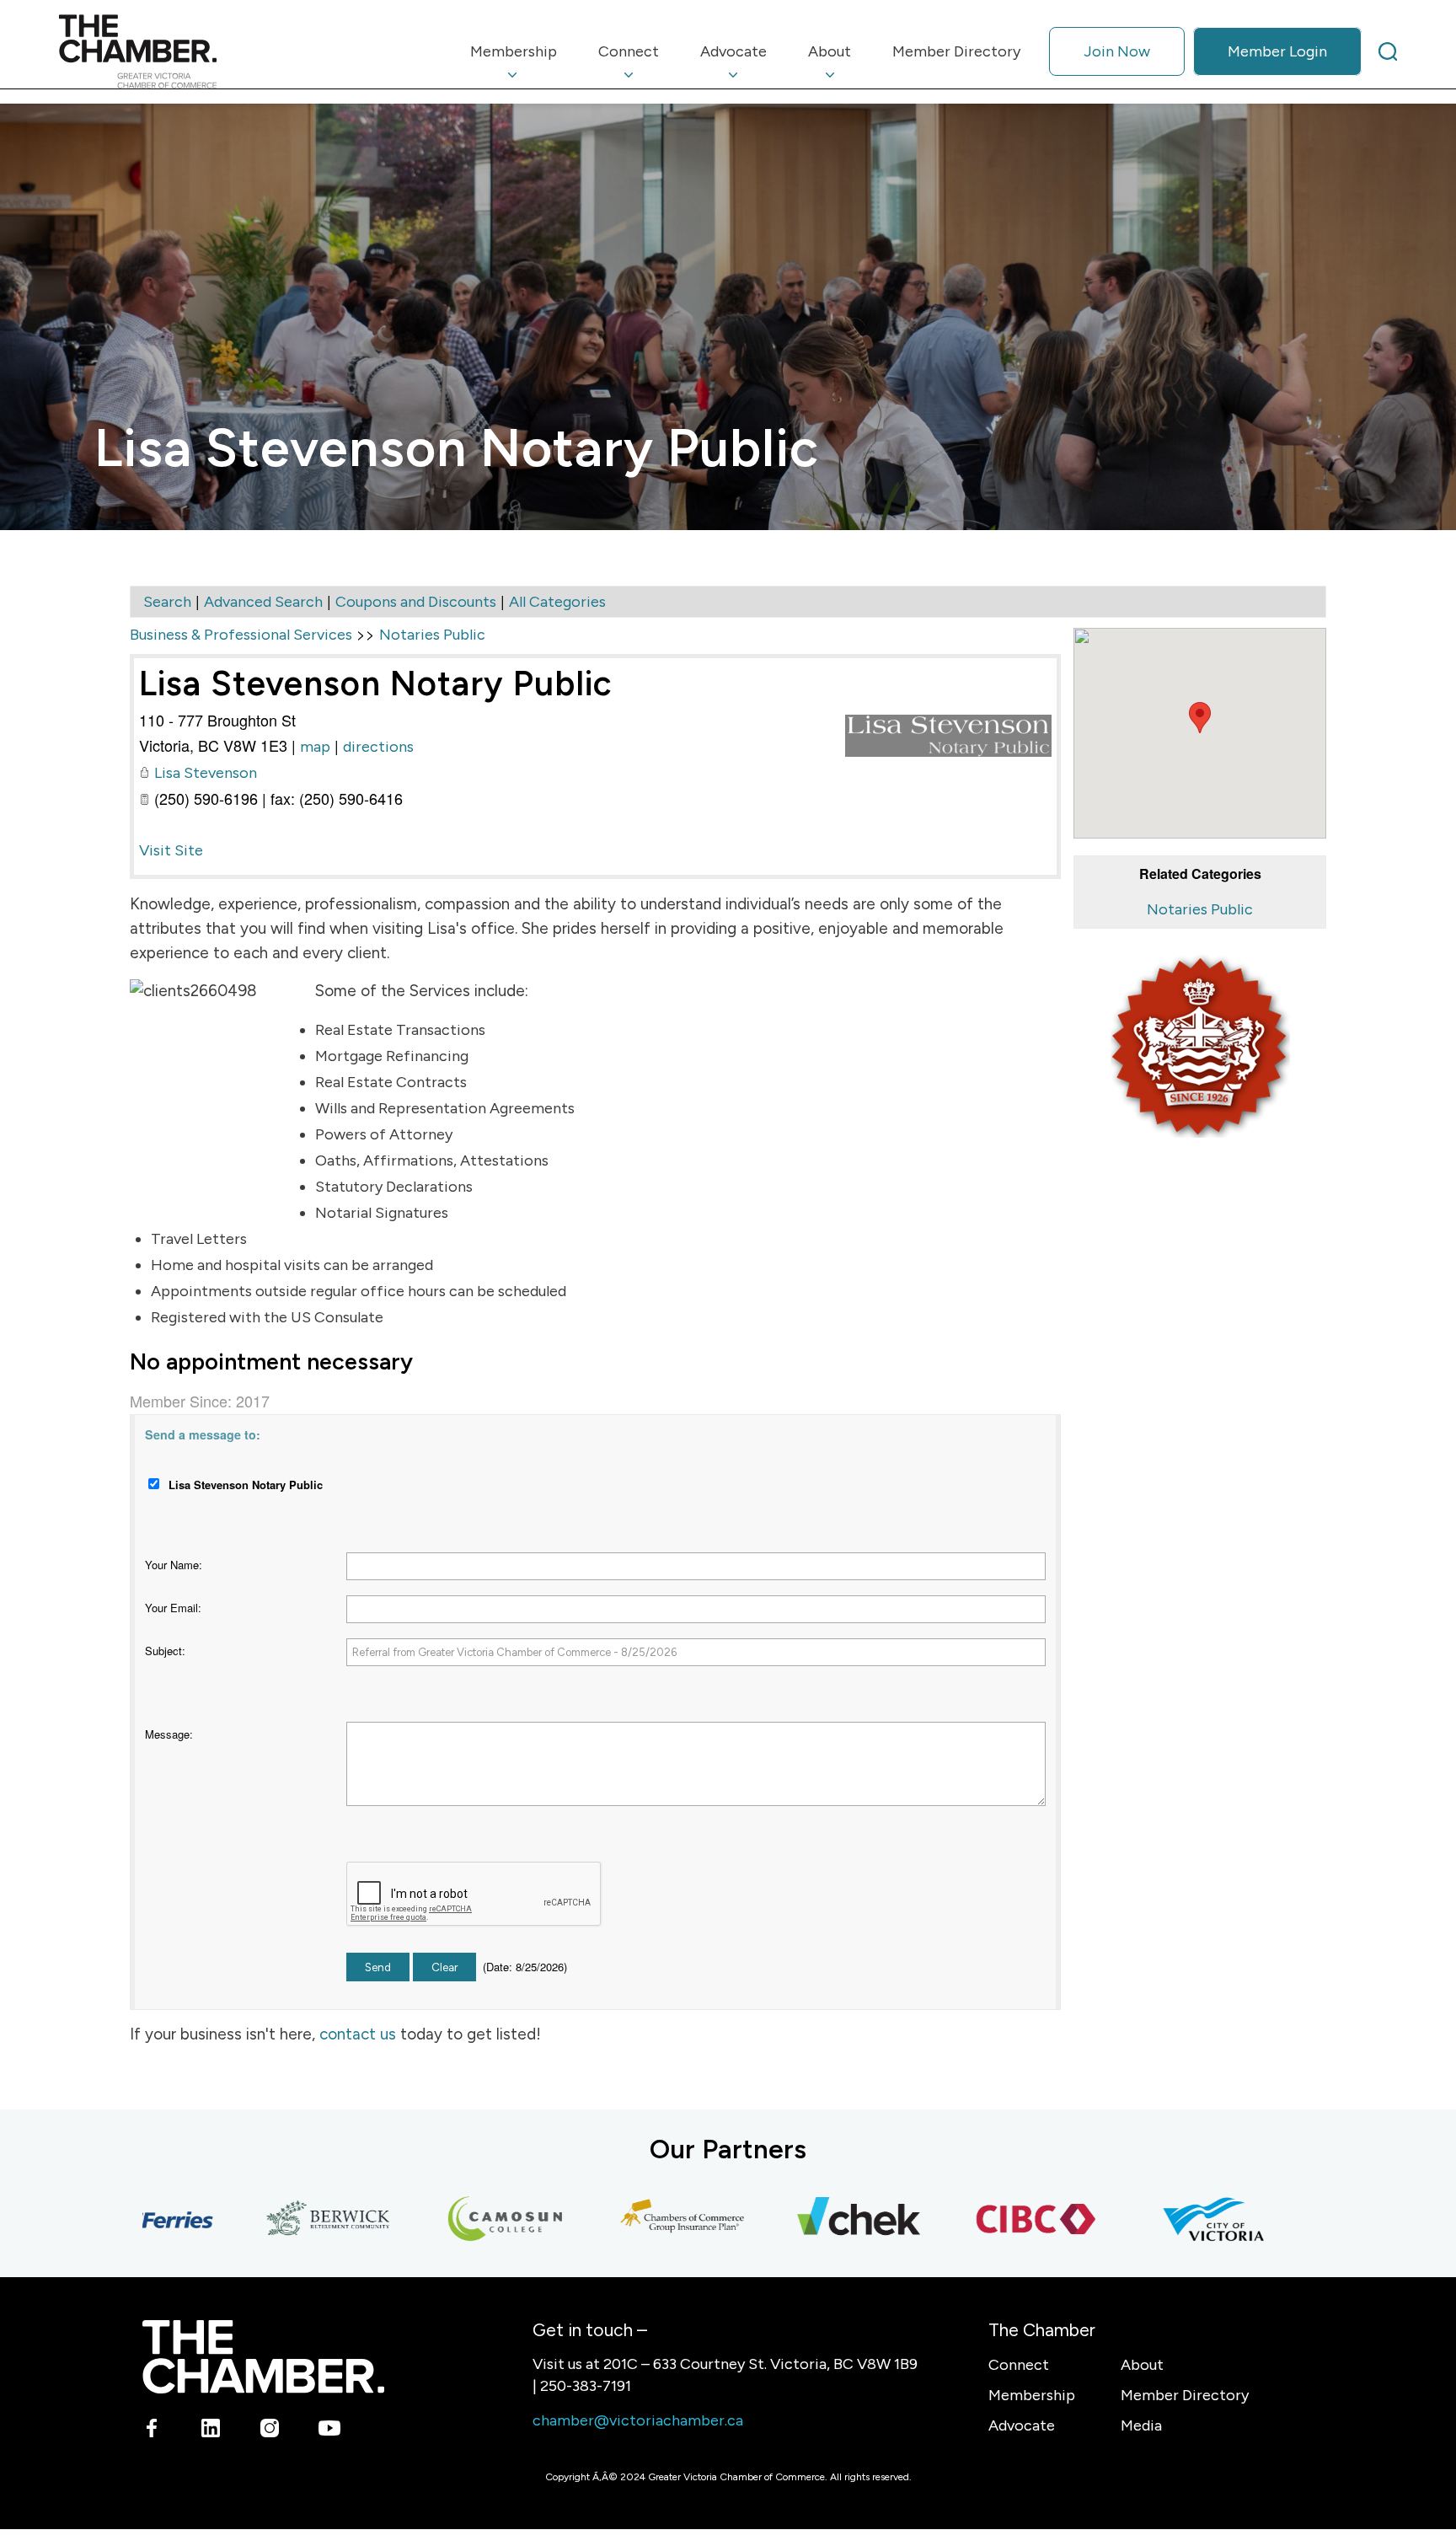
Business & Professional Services (241, 635)
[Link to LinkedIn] (211, 2431)
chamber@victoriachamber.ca (638, 2420)
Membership (1032, 2395)
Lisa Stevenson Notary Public (376, 683)
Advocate (1022, 2425)
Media (1141, 2425)
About (1142, 2365)
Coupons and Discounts (416, 602)
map (315, 747)
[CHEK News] (811, 2220)
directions (378, 747)
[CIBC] (988, 2220)
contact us (358, 2034)
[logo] (138, 51)
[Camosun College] (458, 2220)
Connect (1019, 2365)
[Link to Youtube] (329, 2431)
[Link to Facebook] (152, 2431)
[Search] (1388, 51)
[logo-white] (263, 2357)
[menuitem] (514, 51)
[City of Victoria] (1165, 2220)
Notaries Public (1200, 909)
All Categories (557, 602)
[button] (1200, 718)
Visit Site (171, 850)
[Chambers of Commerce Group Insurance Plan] (634, 2220)
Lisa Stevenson (206, 773)
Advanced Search (263, 602)
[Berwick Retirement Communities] (281, 2220)
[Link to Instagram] (270, 2431)
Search (167, 602)
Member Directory (1185, 2395)
